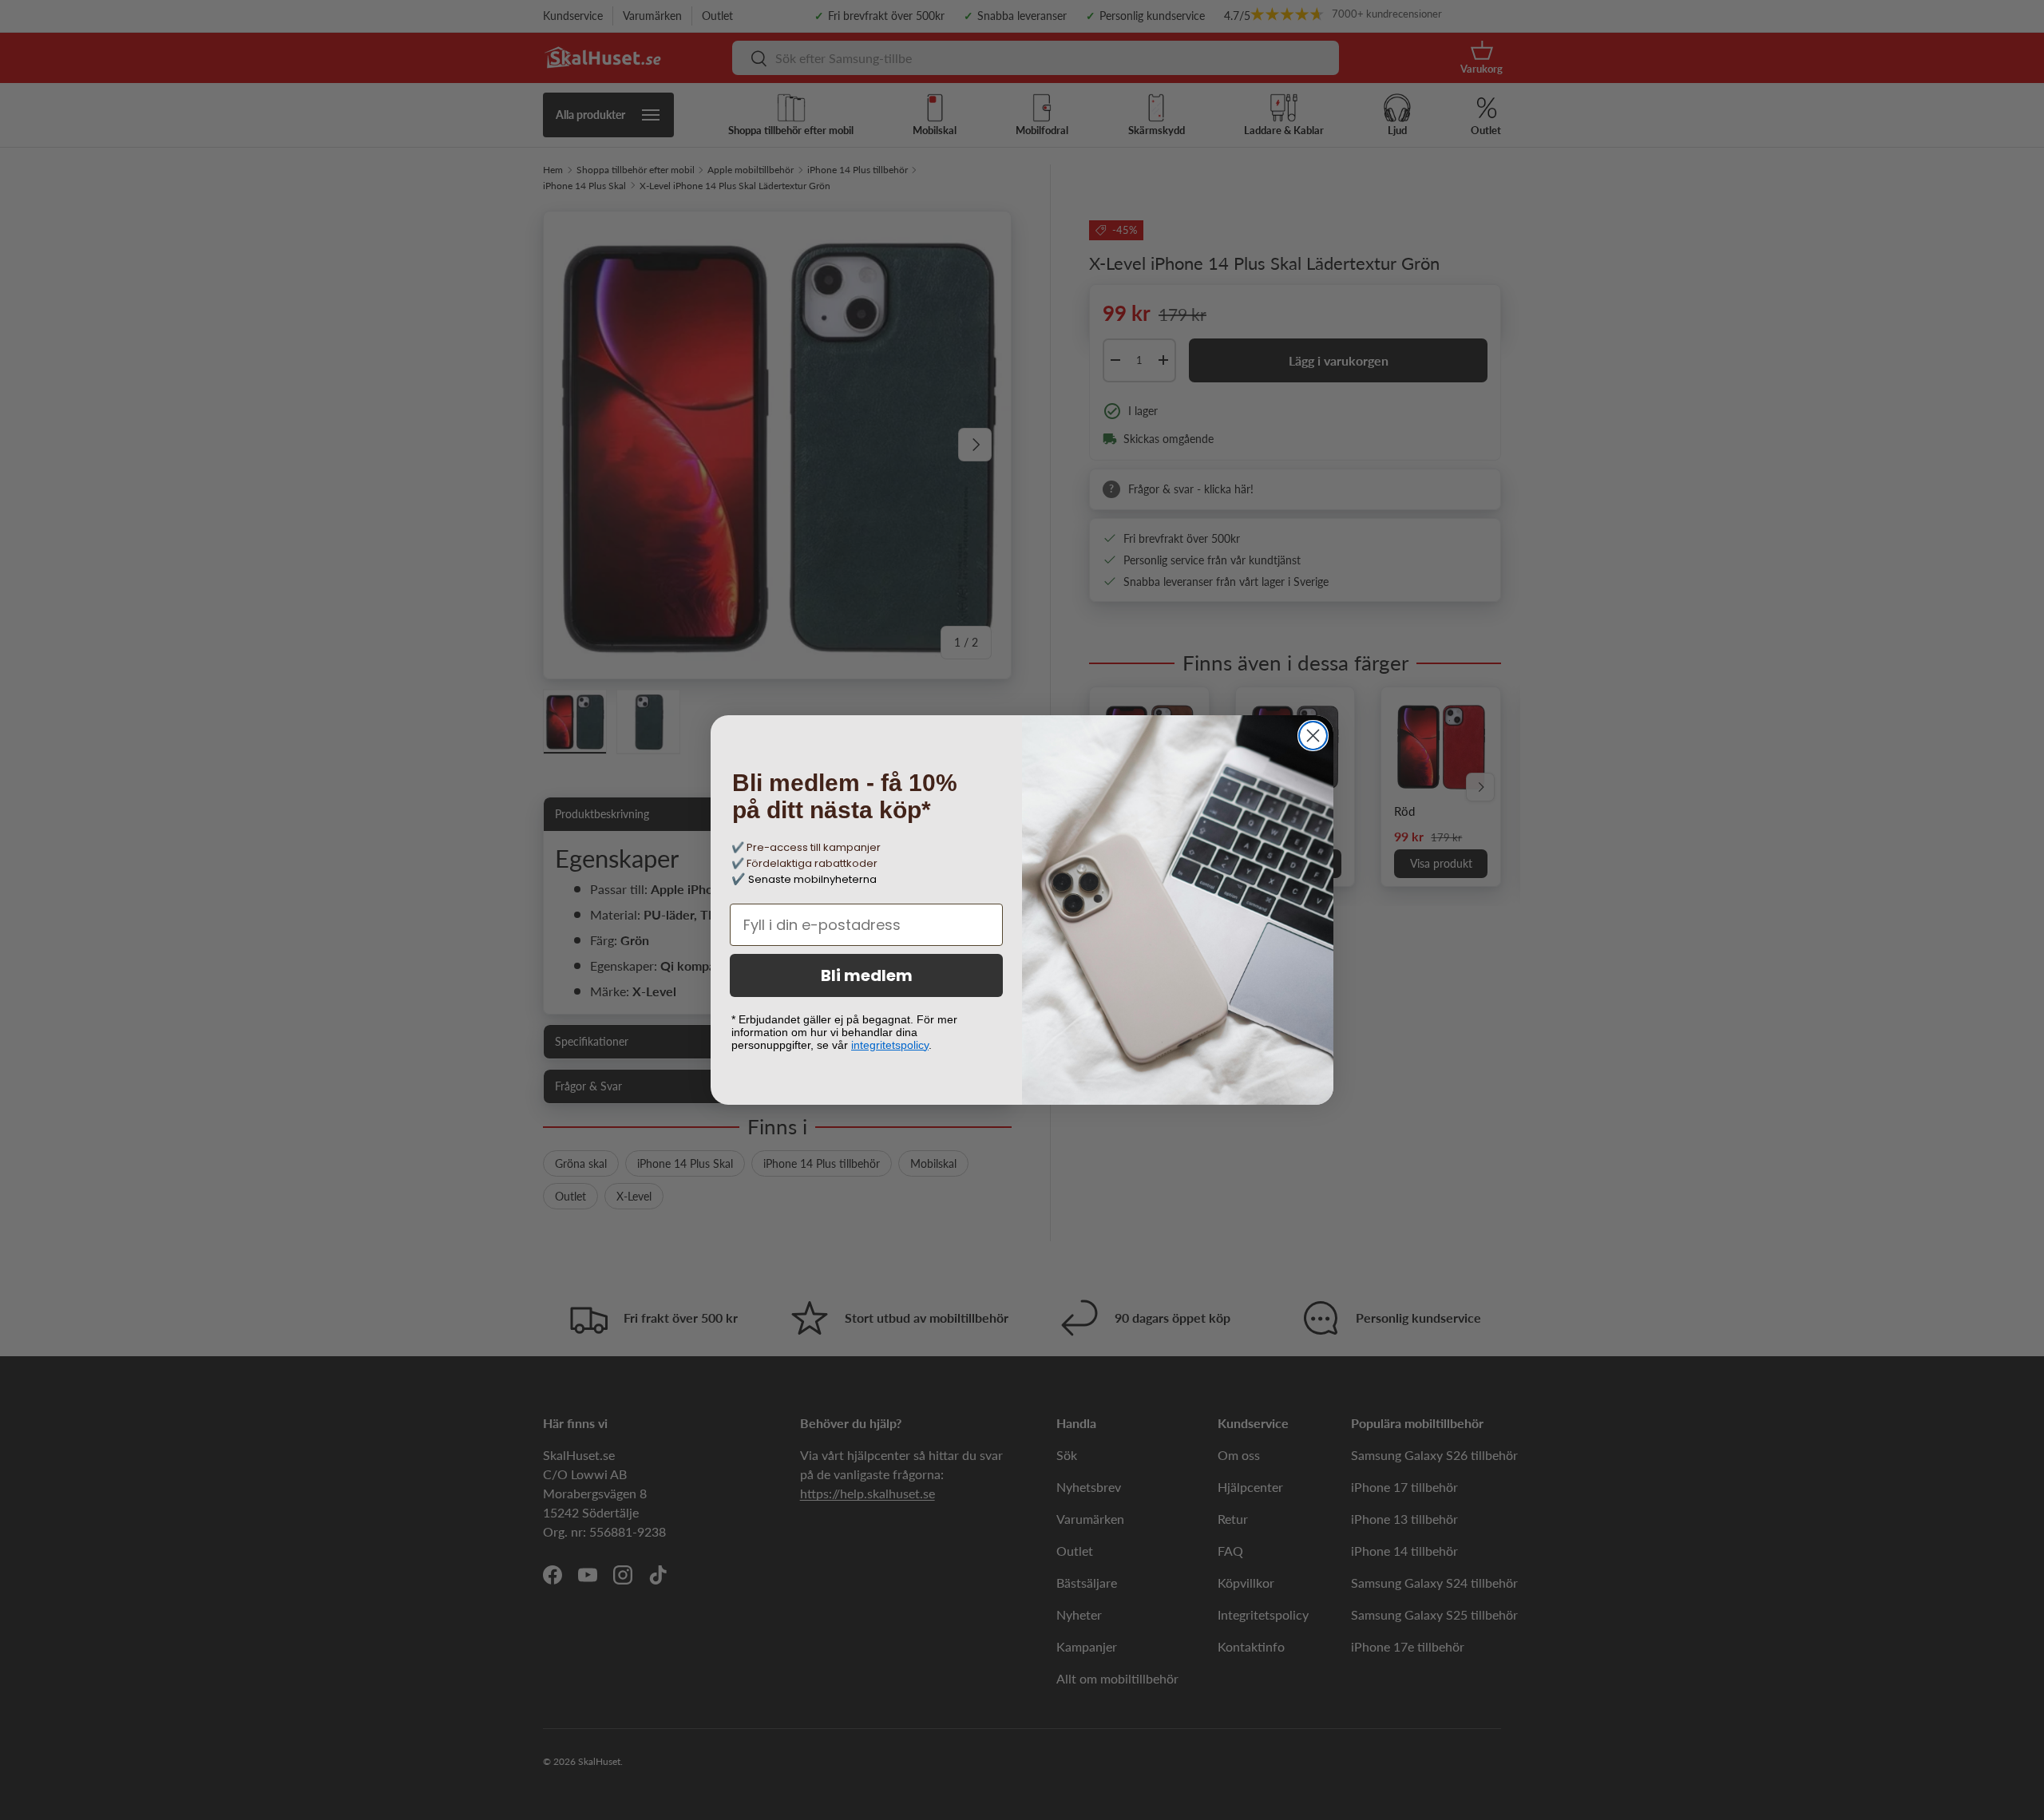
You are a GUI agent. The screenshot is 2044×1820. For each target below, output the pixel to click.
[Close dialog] (1313, 736)
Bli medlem (867, 975)
